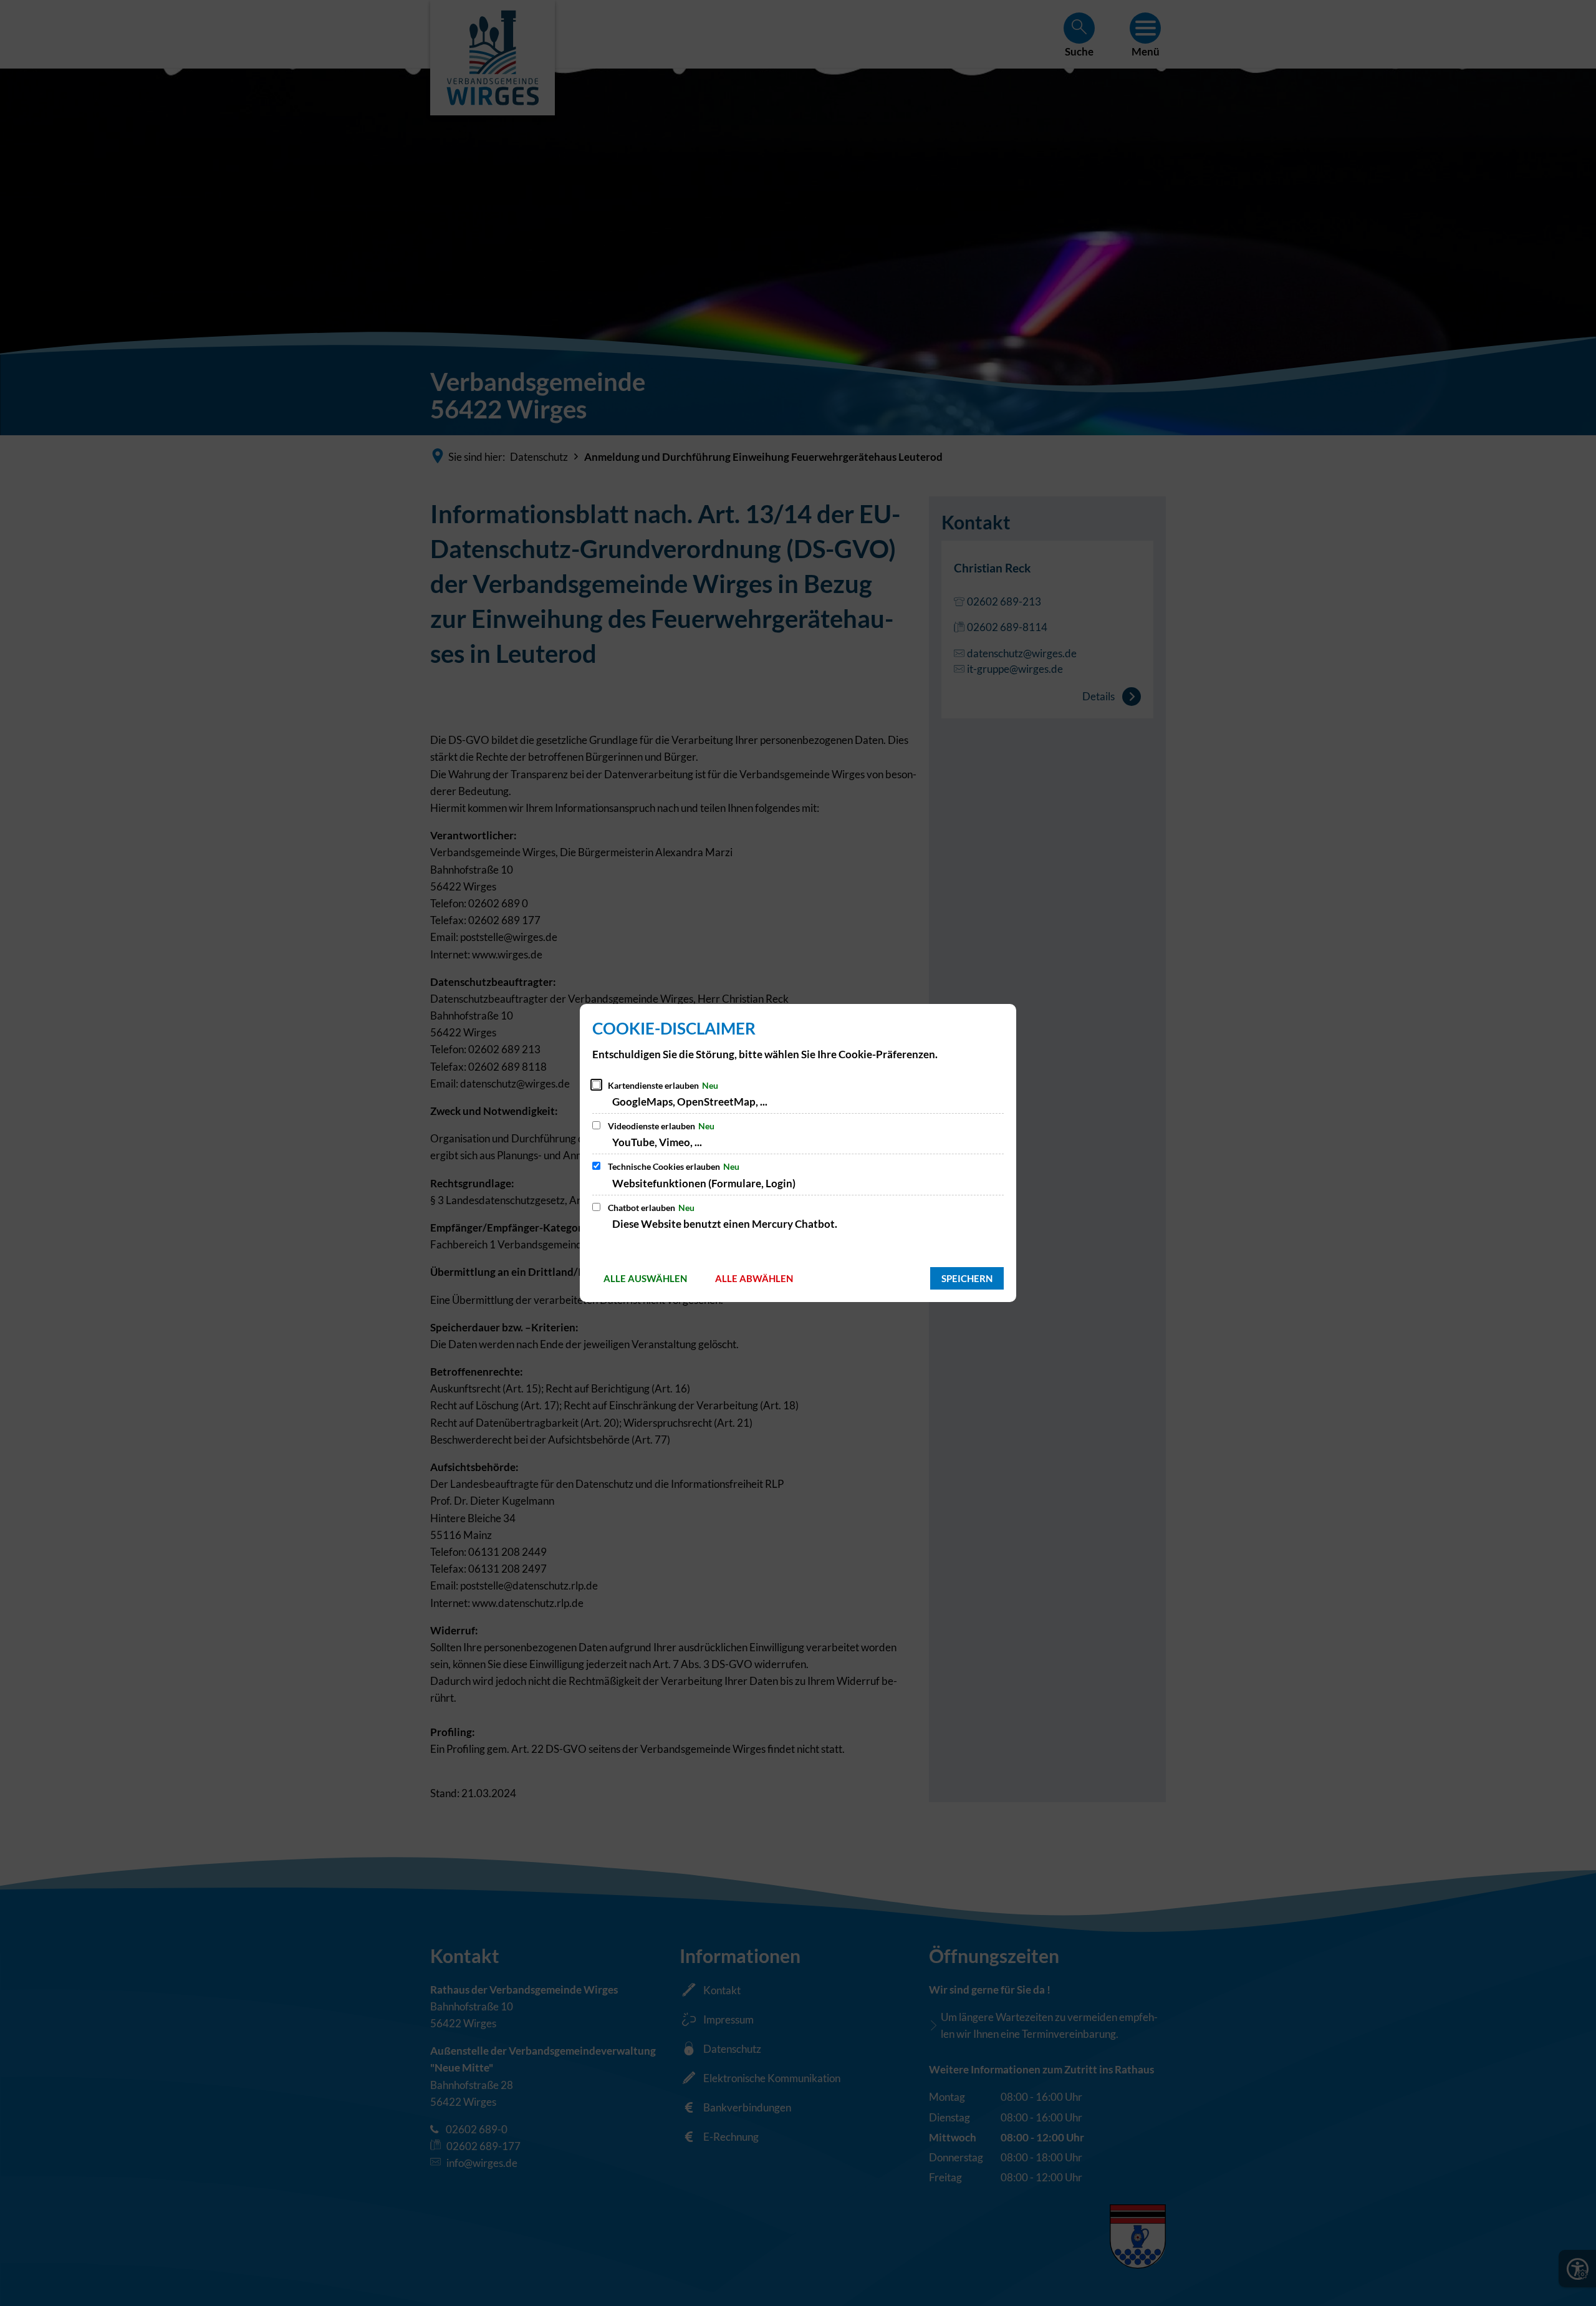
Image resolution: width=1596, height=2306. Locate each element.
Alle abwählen (754, 1278)
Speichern (967, 1278)
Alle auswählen (645, 1278)
